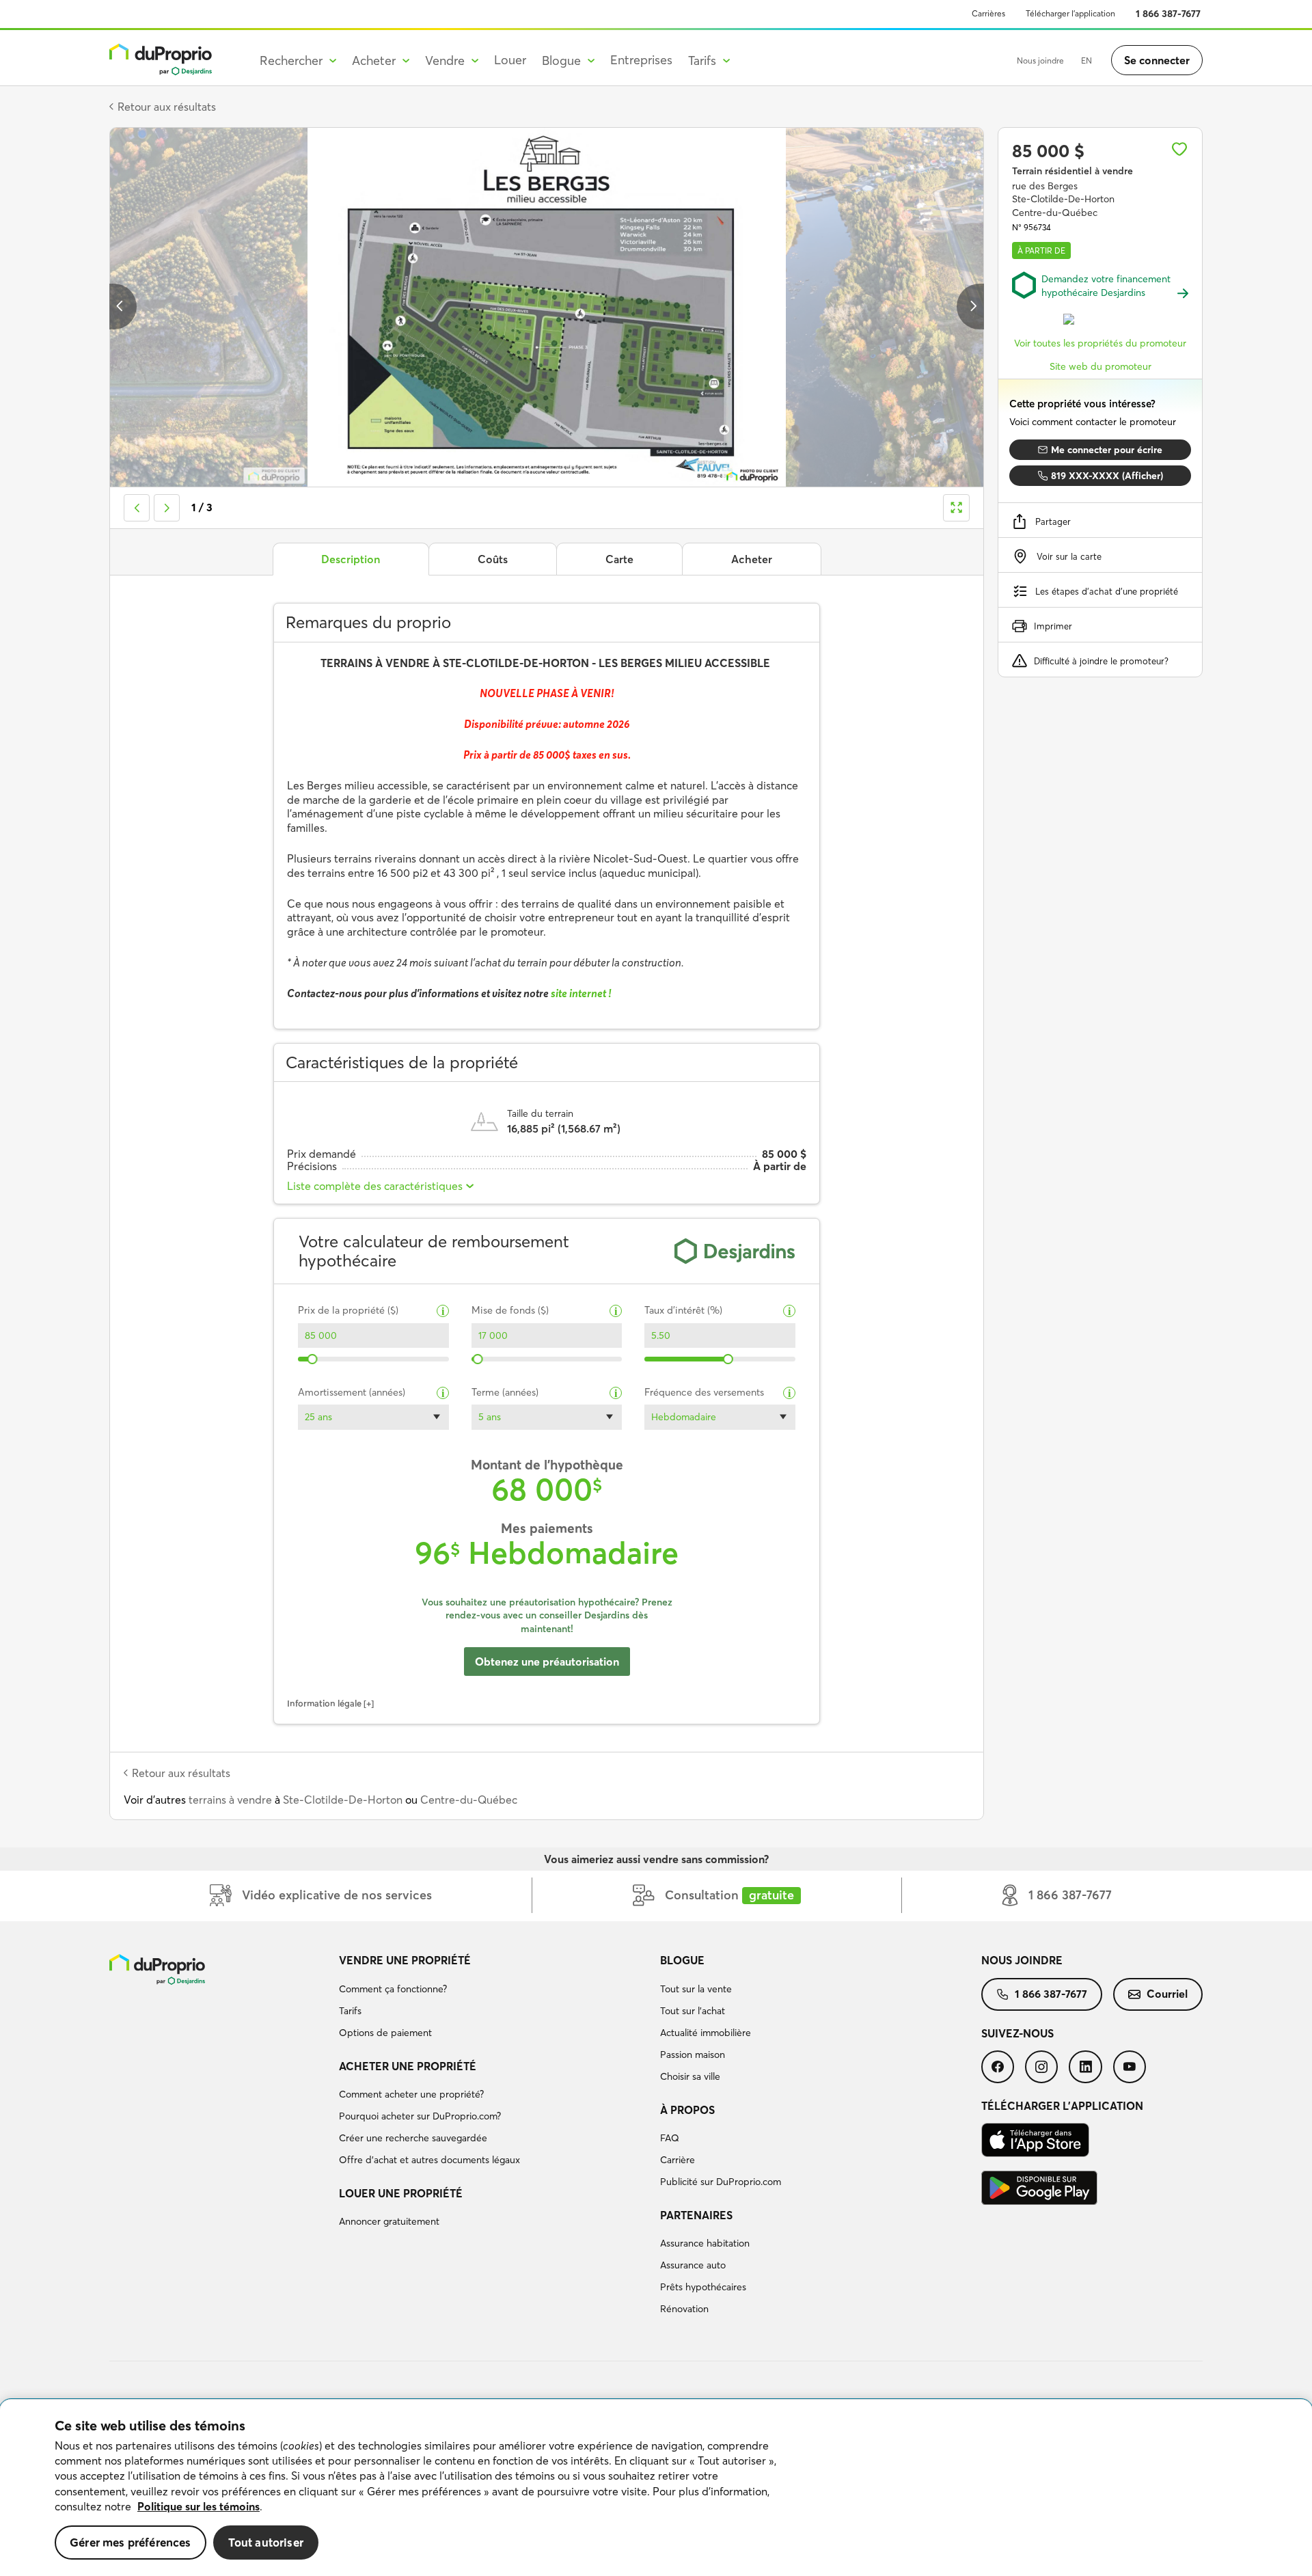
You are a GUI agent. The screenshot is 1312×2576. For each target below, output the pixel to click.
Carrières (988, 13)
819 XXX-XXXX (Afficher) (1107, 476)
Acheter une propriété (408, 2066)
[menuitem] (494, 1998)
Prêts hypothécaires (703, 2287)
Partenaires (696, 2215)
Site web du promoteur (1101, 366)
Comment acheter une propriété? (411, 2094)
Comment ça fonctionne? (393, 1989)
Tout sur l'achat (693, 2011)
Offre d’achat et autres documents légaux (429, 2160)
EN (1086, 60)
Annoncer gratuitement (389, 2221)
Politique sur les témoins (199, 2506)
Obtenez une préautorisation (547, 1662)
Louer (510, 60)
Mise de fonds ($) (510, 1311)
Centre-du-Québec (469, 1800)
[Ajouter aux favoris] (1179, 149)
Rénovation (684, 2309)
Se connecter (1157, 60)
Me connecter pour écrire (1107, 450)
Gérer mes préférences (131, 2542)
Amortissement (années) (352, 1393)
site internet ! (582, 993)
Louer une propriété (401, 2193)
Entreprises (641, 60)
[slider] (313, 1359)
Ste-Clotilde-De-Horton (343, 1800)
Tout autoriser (266, 2542)
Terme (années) (505, 1393)
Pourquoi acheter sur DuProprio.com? (420, 2116)
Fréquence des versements (704, 1393)
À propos (687, 2110)
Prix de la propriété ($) (348, 1311)
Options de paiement (385, 2033)
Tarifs (350, 2011)
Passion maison (693, 2055)
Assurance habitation (705, 2243)
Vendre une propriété (405, 1960)
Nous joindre (1040, 60)
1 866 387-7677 (1168, 14)
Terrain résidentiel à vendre (1072, 171)
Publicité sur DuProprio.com (721, 2182)
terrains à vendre (230, 1800)
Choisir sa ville (690, 2076)
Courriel (1167, 1994)
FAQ (670, 2138)
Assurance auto (693, 2265)
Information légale (324, 1703)
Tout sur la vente (696, 1989)
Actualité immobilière (706, 2033)
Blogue (682, 1960)
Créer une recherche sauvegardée (413, 2138)
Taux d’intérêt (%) (683, 1311)
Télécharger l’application (1070, 13)
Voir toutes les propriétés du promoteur (1100, 343)
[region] (656, 2488)
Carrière (678, 2160)
